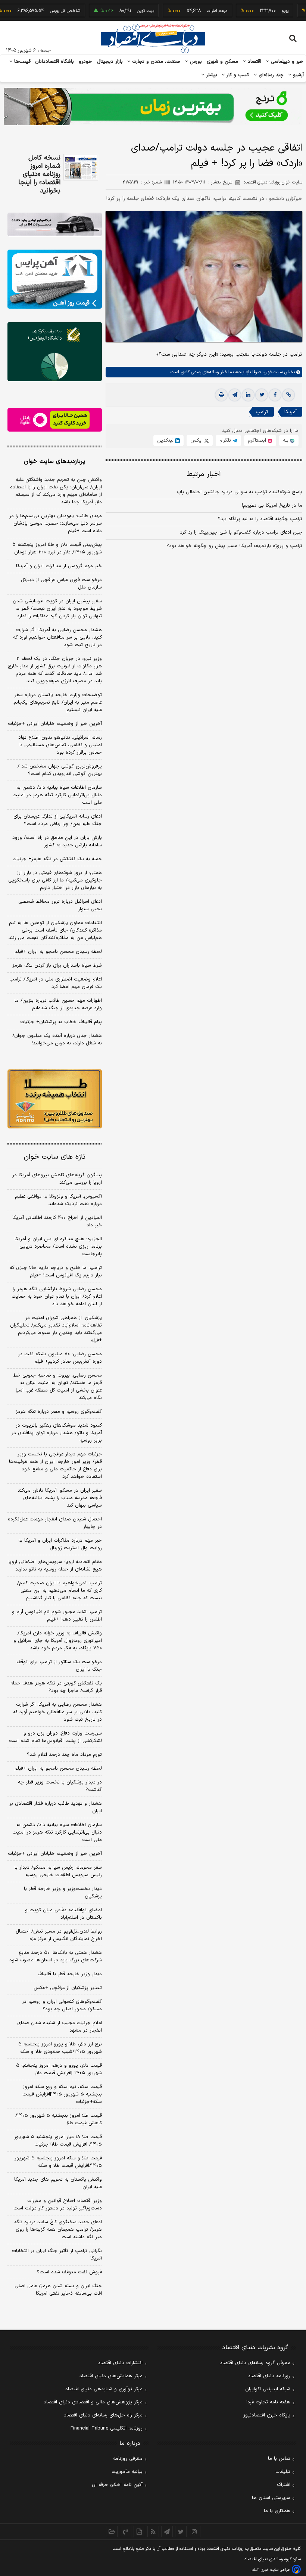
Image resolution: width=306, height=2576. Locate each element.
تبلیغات (283, 2472)
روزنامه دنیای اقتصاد (269, 2376)
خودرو (86, 62)
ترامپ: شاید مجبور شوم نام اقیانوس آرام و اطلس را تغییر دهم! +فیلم (57, 1616)
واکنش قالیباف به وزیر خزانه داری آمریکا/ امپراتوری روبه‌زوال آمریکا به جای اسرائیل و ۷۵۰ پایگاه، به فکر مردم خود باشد (58, 1641)
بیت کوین (121, 11)
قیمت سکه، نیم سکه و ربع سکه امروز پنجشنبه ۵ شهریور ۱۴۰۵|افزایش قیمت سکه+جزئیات (62, 2094)
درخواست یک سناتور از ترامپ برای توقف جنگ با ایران (59, 1666)
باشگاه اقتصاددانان (55, 62)
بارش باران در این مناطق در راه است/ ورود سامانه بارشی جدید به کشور (57, 841)
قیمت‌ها (21, 62)
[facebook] (275, 395)
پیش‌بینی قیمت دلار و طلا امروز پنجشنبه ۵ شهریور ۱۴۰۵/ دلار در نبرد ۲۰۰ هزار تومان (57, 549)
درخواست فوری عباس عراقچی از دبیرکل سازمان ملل (61, 584)
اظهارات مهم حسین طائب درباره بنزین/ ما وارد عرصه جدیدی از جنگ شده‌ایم (58, 1004)
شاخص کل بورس (40, 11)
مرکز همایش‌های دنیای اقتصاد (111, 2376)
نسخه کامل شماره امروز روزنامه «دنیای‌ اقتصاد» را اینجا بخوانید (39, 174)
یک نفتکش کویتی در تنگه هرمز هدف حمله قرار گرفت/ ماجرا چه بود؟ (56, 1687)
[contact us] (126, 2532)
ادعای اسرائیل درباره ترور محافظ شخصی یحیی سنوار (60, 905)
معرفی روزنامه (128, 2459)
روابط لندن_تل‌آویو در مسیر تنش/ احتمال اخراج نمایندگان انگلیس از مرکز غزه (59, 1935)
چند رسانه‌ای (270, 75)
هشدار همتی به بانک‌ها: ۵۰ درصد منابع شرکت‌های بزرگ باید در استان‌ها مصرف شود (56, 1956)
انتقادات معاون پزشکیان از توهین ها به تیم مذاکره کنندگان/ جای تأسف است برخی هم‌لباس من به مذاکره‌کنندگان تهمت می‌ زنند (55, 930)
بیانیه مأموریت (127, 2472)
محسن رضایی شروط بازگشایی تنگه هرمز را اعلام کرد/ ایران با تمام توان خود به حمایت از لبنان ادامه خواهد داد (57, 1297)
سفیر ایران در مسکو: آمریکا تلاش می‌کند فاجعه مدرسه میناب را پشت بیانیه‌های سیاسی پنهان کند (60, 1498)
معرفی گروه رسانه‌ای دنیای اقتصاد (255, 2363)
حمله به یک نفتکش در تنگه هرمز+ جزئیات (57, 859)
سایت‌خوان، (272, 372)
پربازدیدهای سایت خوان (54, 461)
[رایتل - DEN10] (55, 420)
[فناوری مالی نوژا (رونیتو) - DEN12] (55, 1099)
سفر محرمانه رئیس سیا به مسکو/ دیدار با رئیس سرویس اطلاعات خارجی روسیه (58, 1871)
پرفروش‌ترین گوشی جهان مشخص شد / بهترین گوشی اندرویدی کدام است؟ (60, 770)
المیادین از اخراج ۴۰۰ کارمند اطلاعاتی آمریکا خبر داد (57, 1221)
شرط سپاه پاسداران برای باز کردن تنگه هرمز (57, 966)
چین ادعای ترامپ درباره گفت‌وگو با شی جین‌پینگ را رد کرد (241, 532)
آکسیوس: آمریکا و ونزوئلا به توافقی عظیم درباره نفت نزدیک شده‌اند (58, 1200)
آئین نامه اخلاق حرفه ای (117, 2485)
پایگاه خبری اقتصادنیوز (267, 2415)
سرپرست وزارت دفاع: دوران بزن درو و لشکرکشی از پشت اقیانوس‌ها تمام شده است (55, 1737)
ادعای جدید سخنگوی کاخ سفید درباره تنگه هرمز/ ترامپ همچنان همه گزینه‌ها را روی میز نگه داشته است (58, 2230)
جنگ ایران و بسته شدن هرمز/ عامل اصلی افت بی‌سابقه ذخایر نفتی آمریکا (58, 2290)
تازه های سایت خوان (55, 1157)
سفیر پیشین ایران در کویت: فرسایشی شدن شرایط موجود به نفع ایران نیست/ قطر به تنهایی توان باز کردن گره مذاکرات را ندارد (57, 609)
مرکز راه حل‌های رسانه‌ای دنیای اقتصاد (103, 2415)
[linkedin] (248, 395)
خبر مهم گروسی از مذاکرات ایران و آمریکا (59, 566)
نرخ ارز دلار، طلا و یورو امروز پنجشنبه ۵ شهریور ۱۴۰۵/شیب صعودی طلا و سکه (60, 2048)
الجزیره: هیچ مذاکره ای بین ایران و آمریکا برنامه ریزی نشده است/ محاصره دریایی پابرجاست (58, 1247)
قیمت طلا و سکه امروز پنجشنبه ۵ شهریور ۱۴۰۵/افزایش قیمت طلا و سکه (58, 2162)
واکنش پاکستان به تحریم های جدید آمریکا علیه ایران (58, 2183)
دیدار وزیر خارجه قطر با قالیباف (70, 1974)
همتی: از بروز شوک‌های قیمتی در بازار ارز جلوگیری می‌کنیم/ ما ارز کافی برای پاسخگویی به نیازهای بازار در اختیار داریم (55, 880)
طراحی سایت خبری (275, 2570)
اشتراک (284, 2485)
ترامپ (262, 412)
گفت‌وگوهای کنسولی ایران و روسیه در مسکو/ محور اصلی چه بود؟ (62, 2005)
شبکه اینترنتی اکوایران (268, 2389)
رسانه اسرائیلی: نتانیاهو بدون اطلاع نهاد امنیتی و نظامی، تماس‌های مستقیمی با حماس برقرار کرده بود (60, 745)
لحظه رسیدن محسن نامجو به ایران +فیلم (58, 952)
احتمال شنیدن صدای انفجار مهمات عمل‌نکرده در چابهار (55, 1523)
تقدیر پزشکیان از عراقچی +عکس (68, 1988)
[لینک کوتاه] (288, 395)
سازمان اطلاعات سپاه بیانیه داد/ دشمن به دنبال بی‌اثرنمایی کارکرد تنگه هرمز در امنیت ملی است (57, 795)
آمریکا (291, 412)
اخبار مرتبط (204, 474)
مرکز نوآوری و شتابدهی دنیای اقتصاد (104, 2389)
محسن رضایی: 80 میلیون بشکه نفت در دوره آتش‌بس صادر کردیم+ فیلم (60, 1358)
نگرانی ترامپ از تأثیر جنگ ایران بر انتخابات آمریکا (57, 2255)
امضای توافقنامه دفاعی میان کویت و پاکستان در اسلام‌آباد (63, 1914)
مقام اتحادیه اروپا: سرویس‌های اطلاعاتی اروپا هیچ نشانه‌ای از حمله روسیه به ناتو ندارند (55, 1566)
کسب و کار (237, 75)
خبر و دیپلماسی (286, 62)
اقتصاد (254, 62)
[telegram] (235, 395)
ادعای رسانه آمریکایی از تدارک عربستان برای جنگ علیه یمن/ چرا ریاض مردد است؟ (58, 820)
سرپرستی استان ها (271, 2498)
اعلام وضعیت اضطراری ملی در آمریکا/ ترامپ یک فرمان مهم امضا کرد (56, 983)
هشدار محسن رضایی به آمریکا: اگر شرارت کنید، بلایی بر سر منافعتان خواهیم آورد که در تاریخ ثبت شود (57, 637)
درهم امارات (192, 11)
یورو (260, 11)
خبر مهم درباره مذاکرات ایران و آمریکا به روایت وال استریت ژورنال (60, 1544)
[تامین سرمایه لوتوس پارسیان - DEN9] (55, 352)
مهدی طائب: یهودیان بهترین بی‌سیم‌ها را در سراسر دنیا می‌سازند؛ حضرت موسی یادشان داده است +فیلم (56, 523)
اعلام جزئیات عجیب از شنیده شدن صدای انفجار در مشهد (60, 2027)
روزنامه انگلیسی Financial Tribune (107, 2428)
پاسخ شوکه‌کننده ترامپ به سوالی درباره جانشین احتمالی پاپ (240, 492)
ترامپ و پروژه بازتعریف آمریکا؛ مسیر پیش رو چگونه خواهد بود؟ (234, 546)
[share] (139, 2532)
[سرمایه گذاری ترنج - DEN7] (153, 106)
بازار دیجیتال (110, 62)
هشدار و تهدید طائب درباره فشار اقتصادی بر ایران (56, 1807)
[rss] (153, 2532)
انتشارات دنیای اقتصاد (120, 2363)
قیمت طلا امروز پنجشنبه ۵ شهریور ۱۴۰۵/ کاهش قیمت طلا (59, 2119)
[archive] (112, 2532)
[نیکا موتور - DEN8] (55, 224)
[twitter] (262, 395)
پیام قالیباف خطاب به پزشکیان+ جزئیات (61, 1022)
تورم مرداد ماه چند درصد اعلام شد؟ (64, 1755)
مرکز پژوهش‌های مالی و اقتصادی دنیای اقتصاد (93, 2402)
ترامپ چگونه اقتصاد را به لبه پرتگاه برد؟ (260, 519)
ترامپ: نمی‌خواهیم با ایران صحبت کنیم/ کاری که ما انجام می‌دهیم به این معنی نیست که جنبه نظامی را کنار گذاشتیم (60, 1591)
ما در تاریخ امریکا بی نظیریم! (272, 506)
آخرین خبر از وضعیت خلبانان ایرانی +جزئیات (55, 724)
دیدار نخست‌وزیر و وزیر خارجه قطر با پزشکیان (63, 1893)
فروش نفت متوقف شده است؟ (69, 2272)
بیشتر (211, 75)
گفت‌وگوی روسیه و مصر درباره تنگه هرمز (59, 1412)
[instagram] (195, 2532)
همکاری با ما (277, 2511)
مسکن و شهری (223, 62)
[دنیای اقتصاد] (153, 38)
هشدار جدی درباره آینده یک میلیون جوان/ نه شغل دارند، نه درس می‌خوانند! (57, 1040)
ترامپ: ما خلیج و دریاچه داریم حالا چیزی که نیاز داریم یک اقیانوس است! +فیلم (56, 1272)
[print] (221, 395)
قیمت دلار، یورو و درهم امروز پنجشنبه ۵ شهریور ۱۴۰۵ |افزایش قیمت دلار (59, 2069)
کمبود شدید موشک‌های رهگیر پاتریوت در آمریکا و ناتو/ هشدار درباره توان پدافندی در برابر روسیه (57, 1433)
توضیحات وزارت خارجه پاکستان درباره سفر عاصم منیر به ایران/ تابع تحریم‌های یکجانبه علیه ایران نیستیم (57, 702)
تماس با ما (279, 2459)
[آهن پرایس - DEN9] (55, 279)
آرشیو (297, 75)
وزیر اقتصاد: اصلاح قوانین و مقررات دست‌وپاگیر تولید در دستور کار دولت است (58, 2205)
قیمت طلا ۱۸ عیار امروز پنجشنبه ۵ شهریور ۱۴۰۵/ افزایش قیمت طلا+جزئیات (58, 2141)
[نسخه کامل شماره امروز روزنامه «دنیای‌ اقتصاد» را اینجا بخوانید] (81, 167)
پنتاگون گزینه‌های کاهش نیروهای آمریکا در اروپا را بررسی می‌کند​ (57, 1179)
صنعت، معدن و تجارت (155, 62)
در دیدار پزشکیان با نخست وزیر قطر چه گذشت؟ (60, 1786)
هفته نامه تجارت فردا (268, 2402)
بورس (195, 62)
